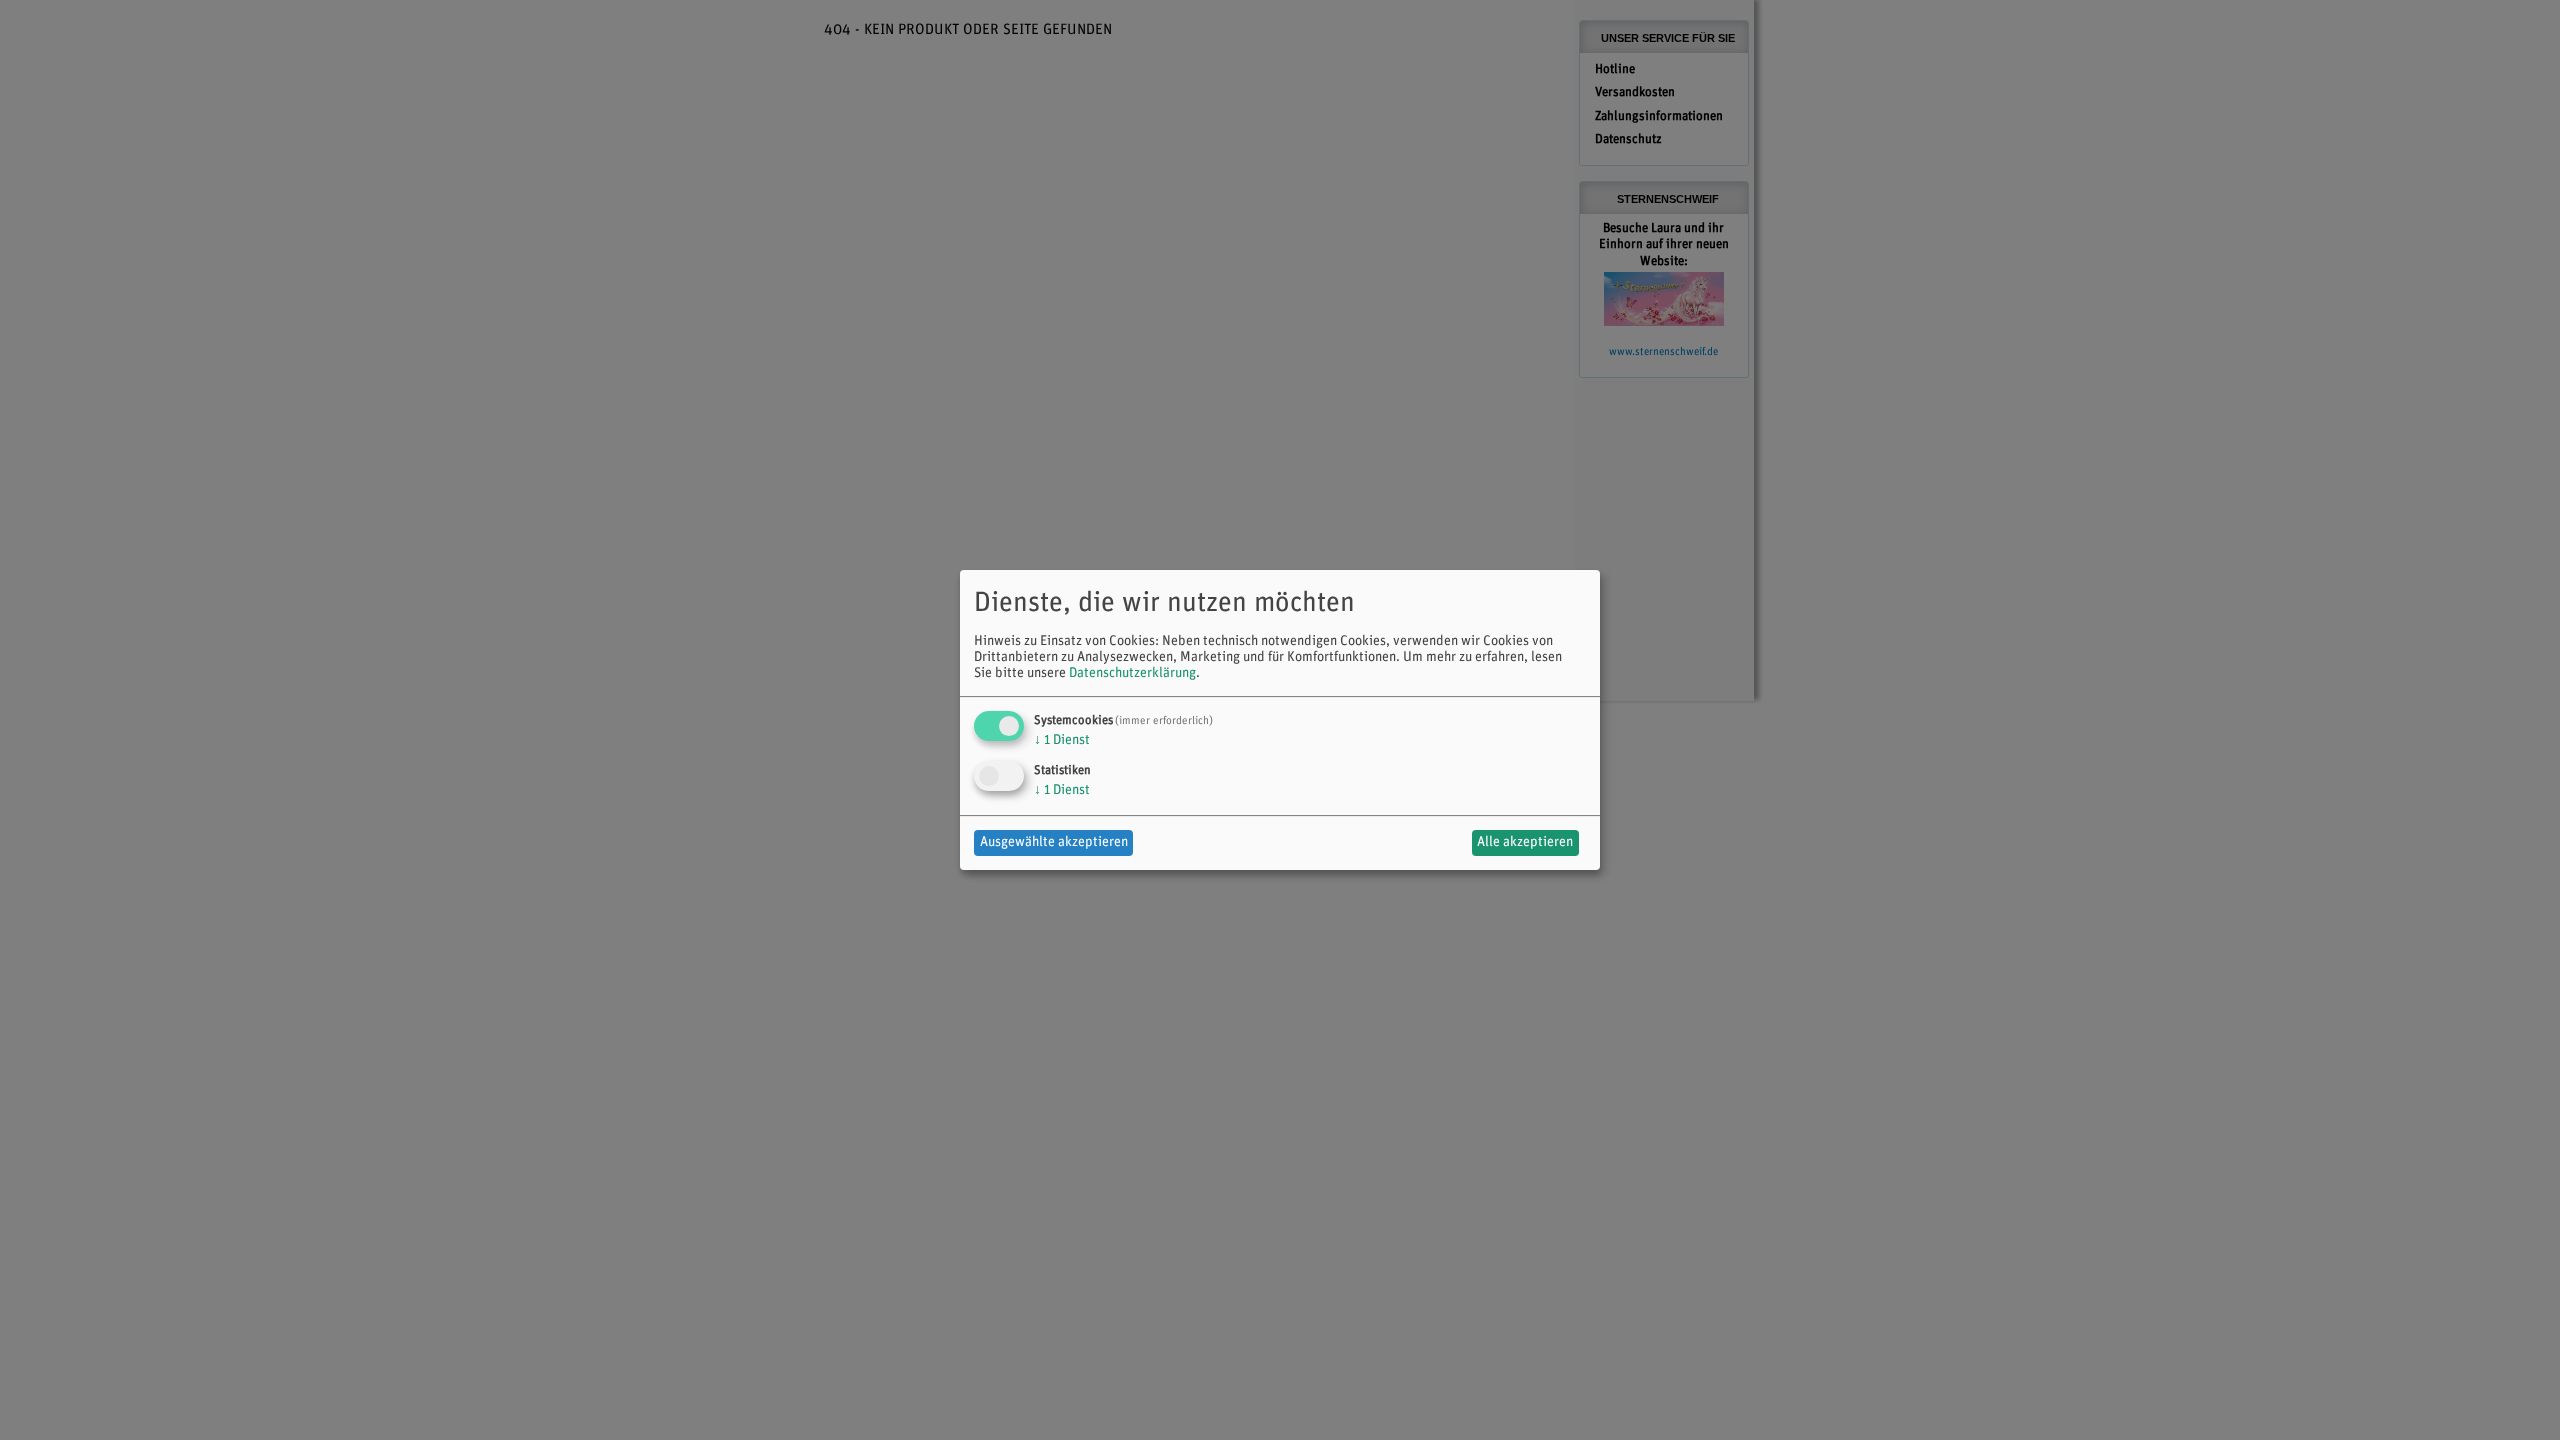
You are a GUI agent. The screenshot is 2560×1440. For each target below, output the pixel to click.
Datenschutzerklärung (1132, 673)
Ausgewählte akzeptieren (1054, 842)
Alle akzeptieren (1525, 842)
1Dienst (1062, 740)
